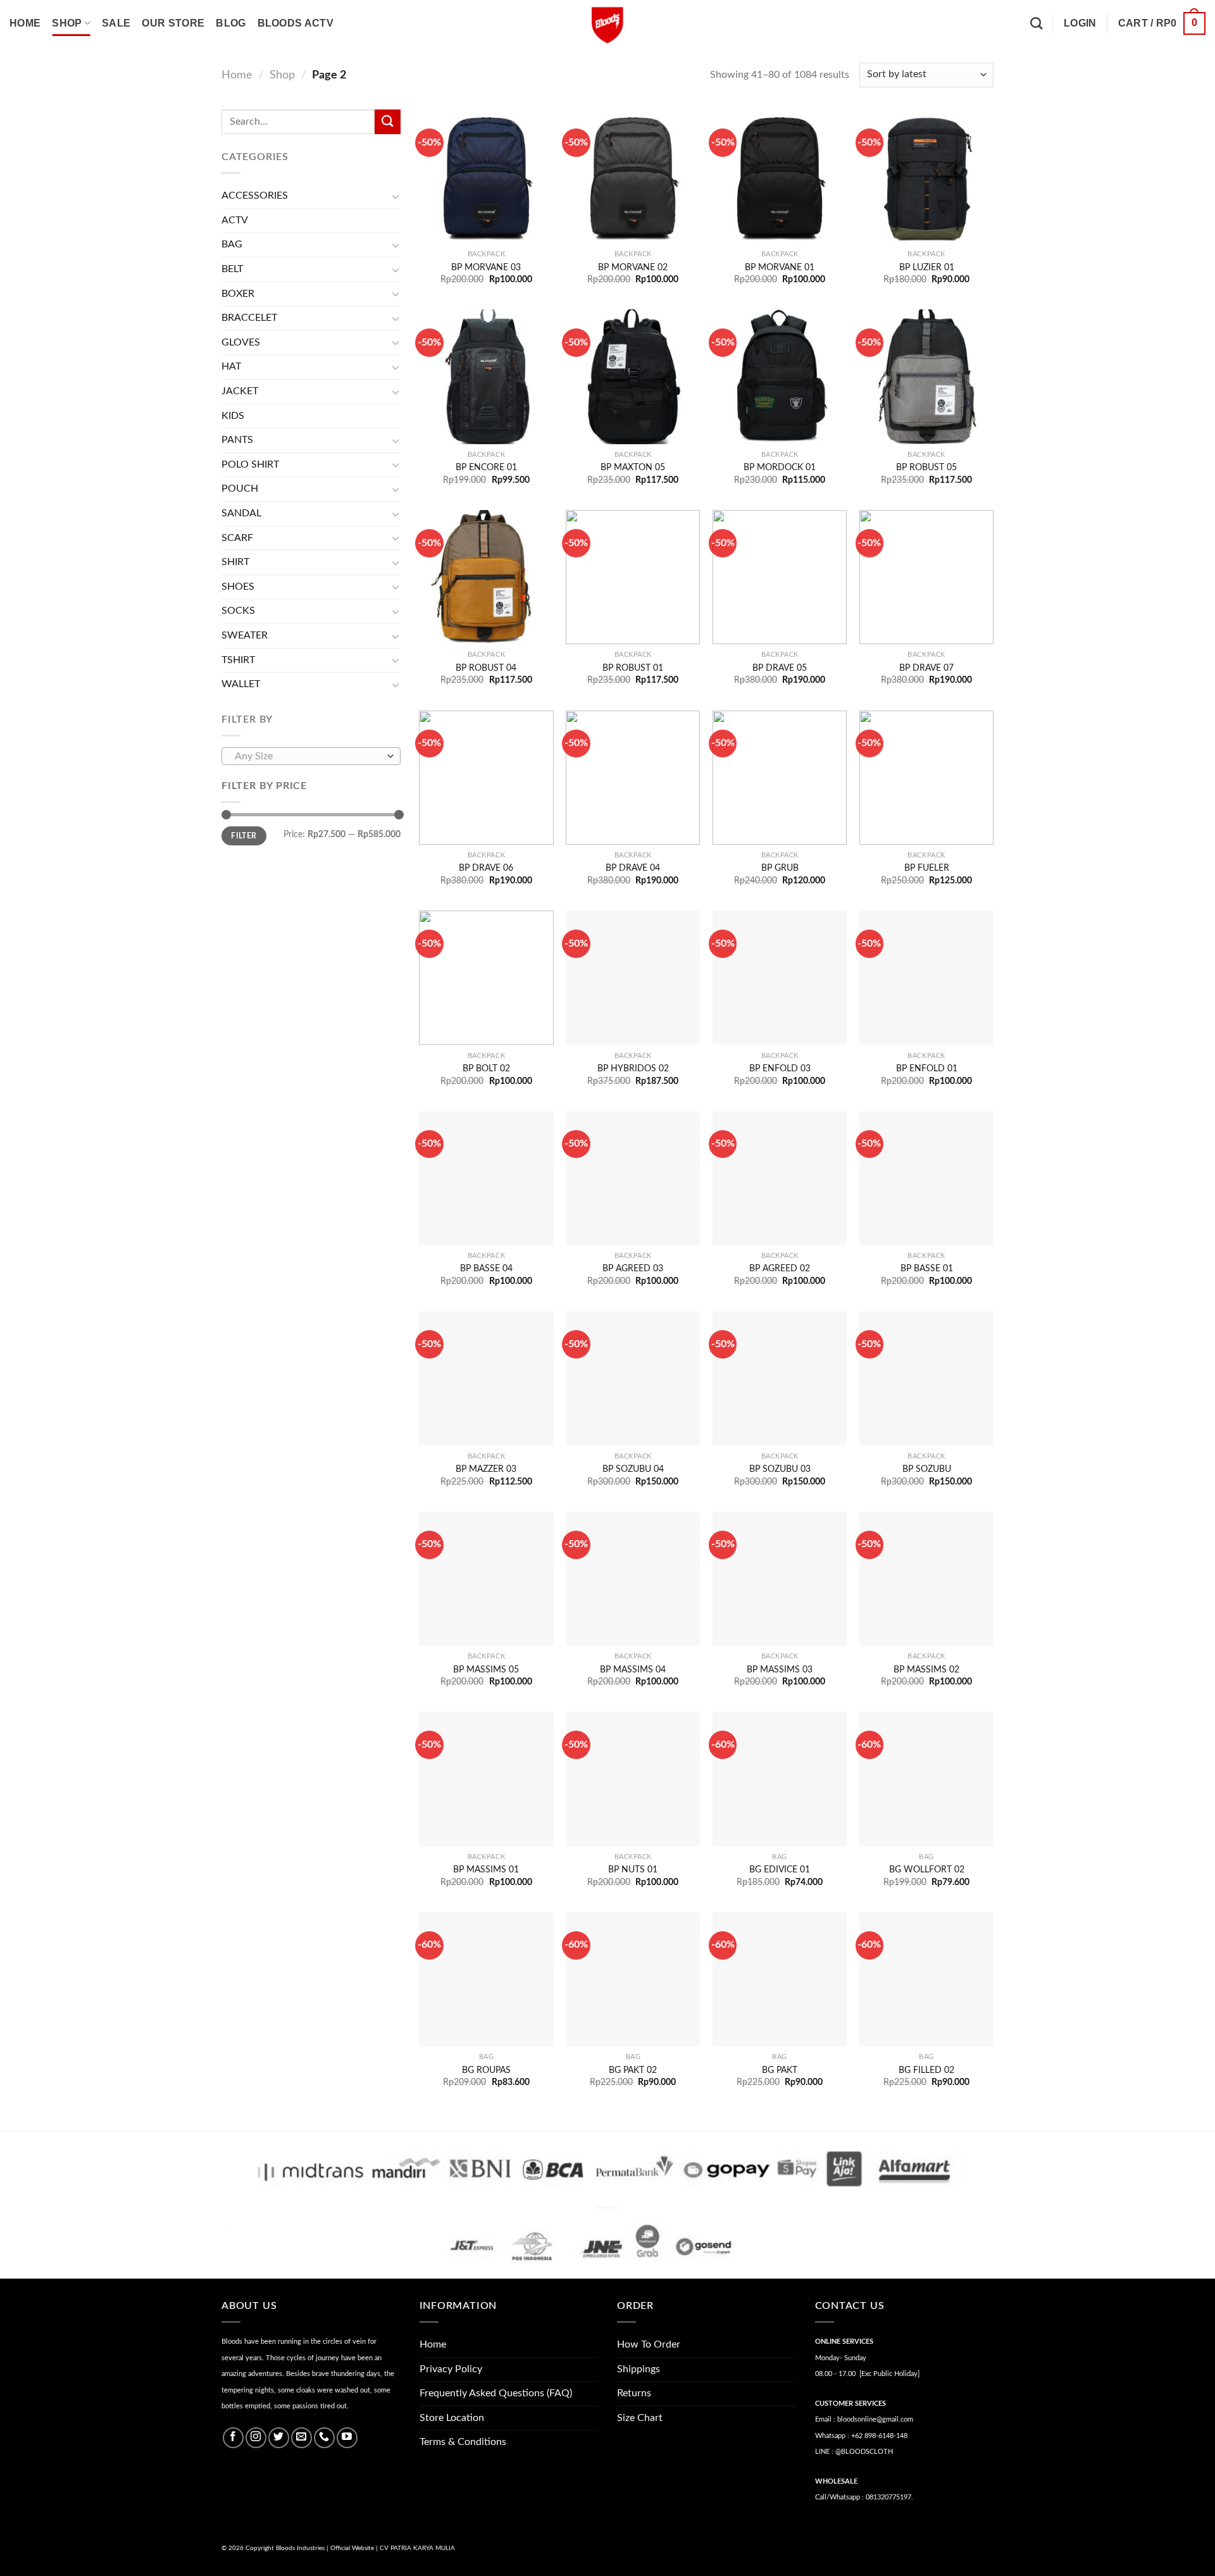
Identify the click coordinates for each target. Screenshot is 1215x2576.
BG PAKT (780, 2070)
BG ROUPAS (486, 2070)
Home (25, 23)
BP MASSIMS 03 (780, 1670)
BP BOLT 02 (486, 1068)
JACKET (240, 391)
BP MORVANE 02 (633, 267)
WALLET (241, 684)
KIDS (233, 416)
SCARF (237, 538)
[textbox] (308, 757)
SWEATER (245, 635)
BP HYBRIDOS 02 (633, 1068)
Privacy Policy (451, 2369)
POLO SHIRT (250, 464)
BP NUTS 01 (633, 1870)
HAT (231, 366)
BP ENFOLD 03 (780, 1068)
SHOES (238, 587)
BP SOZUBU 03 (780, 1469)
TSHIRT (238, 660)
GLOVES (241, 342)
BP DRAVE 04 (633, 868)
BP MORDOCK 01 (780, 467)
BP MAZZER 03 (486, 1469)
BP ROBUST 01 (633, 668)
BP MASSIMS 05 (486, 1670)
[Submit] (387, 122)
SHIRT (235, 562)
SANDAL (241, 513)
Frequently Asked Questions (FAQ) (496, 2393)
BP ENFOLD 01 (927, 1068)
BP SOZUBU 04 (633, 1469)
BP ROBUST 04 (486, 668)
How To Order (649, 2344)
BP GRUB (780, 868)
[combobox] (311, 756)
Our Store (173, 23)
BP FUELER (927, 868)
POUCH (240, 488)
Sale (116, 23)
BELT (232, 269)
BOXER (238, 294)
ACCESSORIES (255, 196)
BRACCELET (249, 318)
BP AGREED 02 (780, 1268)
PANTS (237, 440)
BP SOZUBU (927, 1469)
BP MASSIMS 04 (633, 1670)
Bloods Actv (296, 23)
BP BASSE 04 (486, 1268)
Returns (634, 2393)
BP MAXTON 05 (633, 467)
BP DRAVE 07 (926, 668)
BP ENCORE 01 (486, 467)
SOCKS (238, 611)
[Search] (1036, 23)
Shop (67, 23)
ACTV (235, 220)
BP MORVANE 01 (780, 267)
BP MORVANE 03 (486, 267)
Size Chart (640, 2418)
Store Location (452, 2418)
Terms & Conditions (463, 2442)
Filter (244, 836)
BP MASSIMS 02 (926, 1670)
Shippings (639, 2369)
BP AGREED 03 (633, 1268)
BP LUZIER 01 (927, 267)
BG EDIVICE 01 (780, 1870)
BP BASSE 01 (927, 1268)
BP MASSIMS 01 (486, 1870)
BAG (232, 244)
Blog (231, 23)
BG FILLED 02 (926, 2070)
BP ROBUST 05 (926, 467)
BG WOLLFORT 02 (927, 1870)
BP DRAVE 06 (486, 868)
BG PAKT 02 (633, 2070)
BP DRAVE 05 (780, 668)
